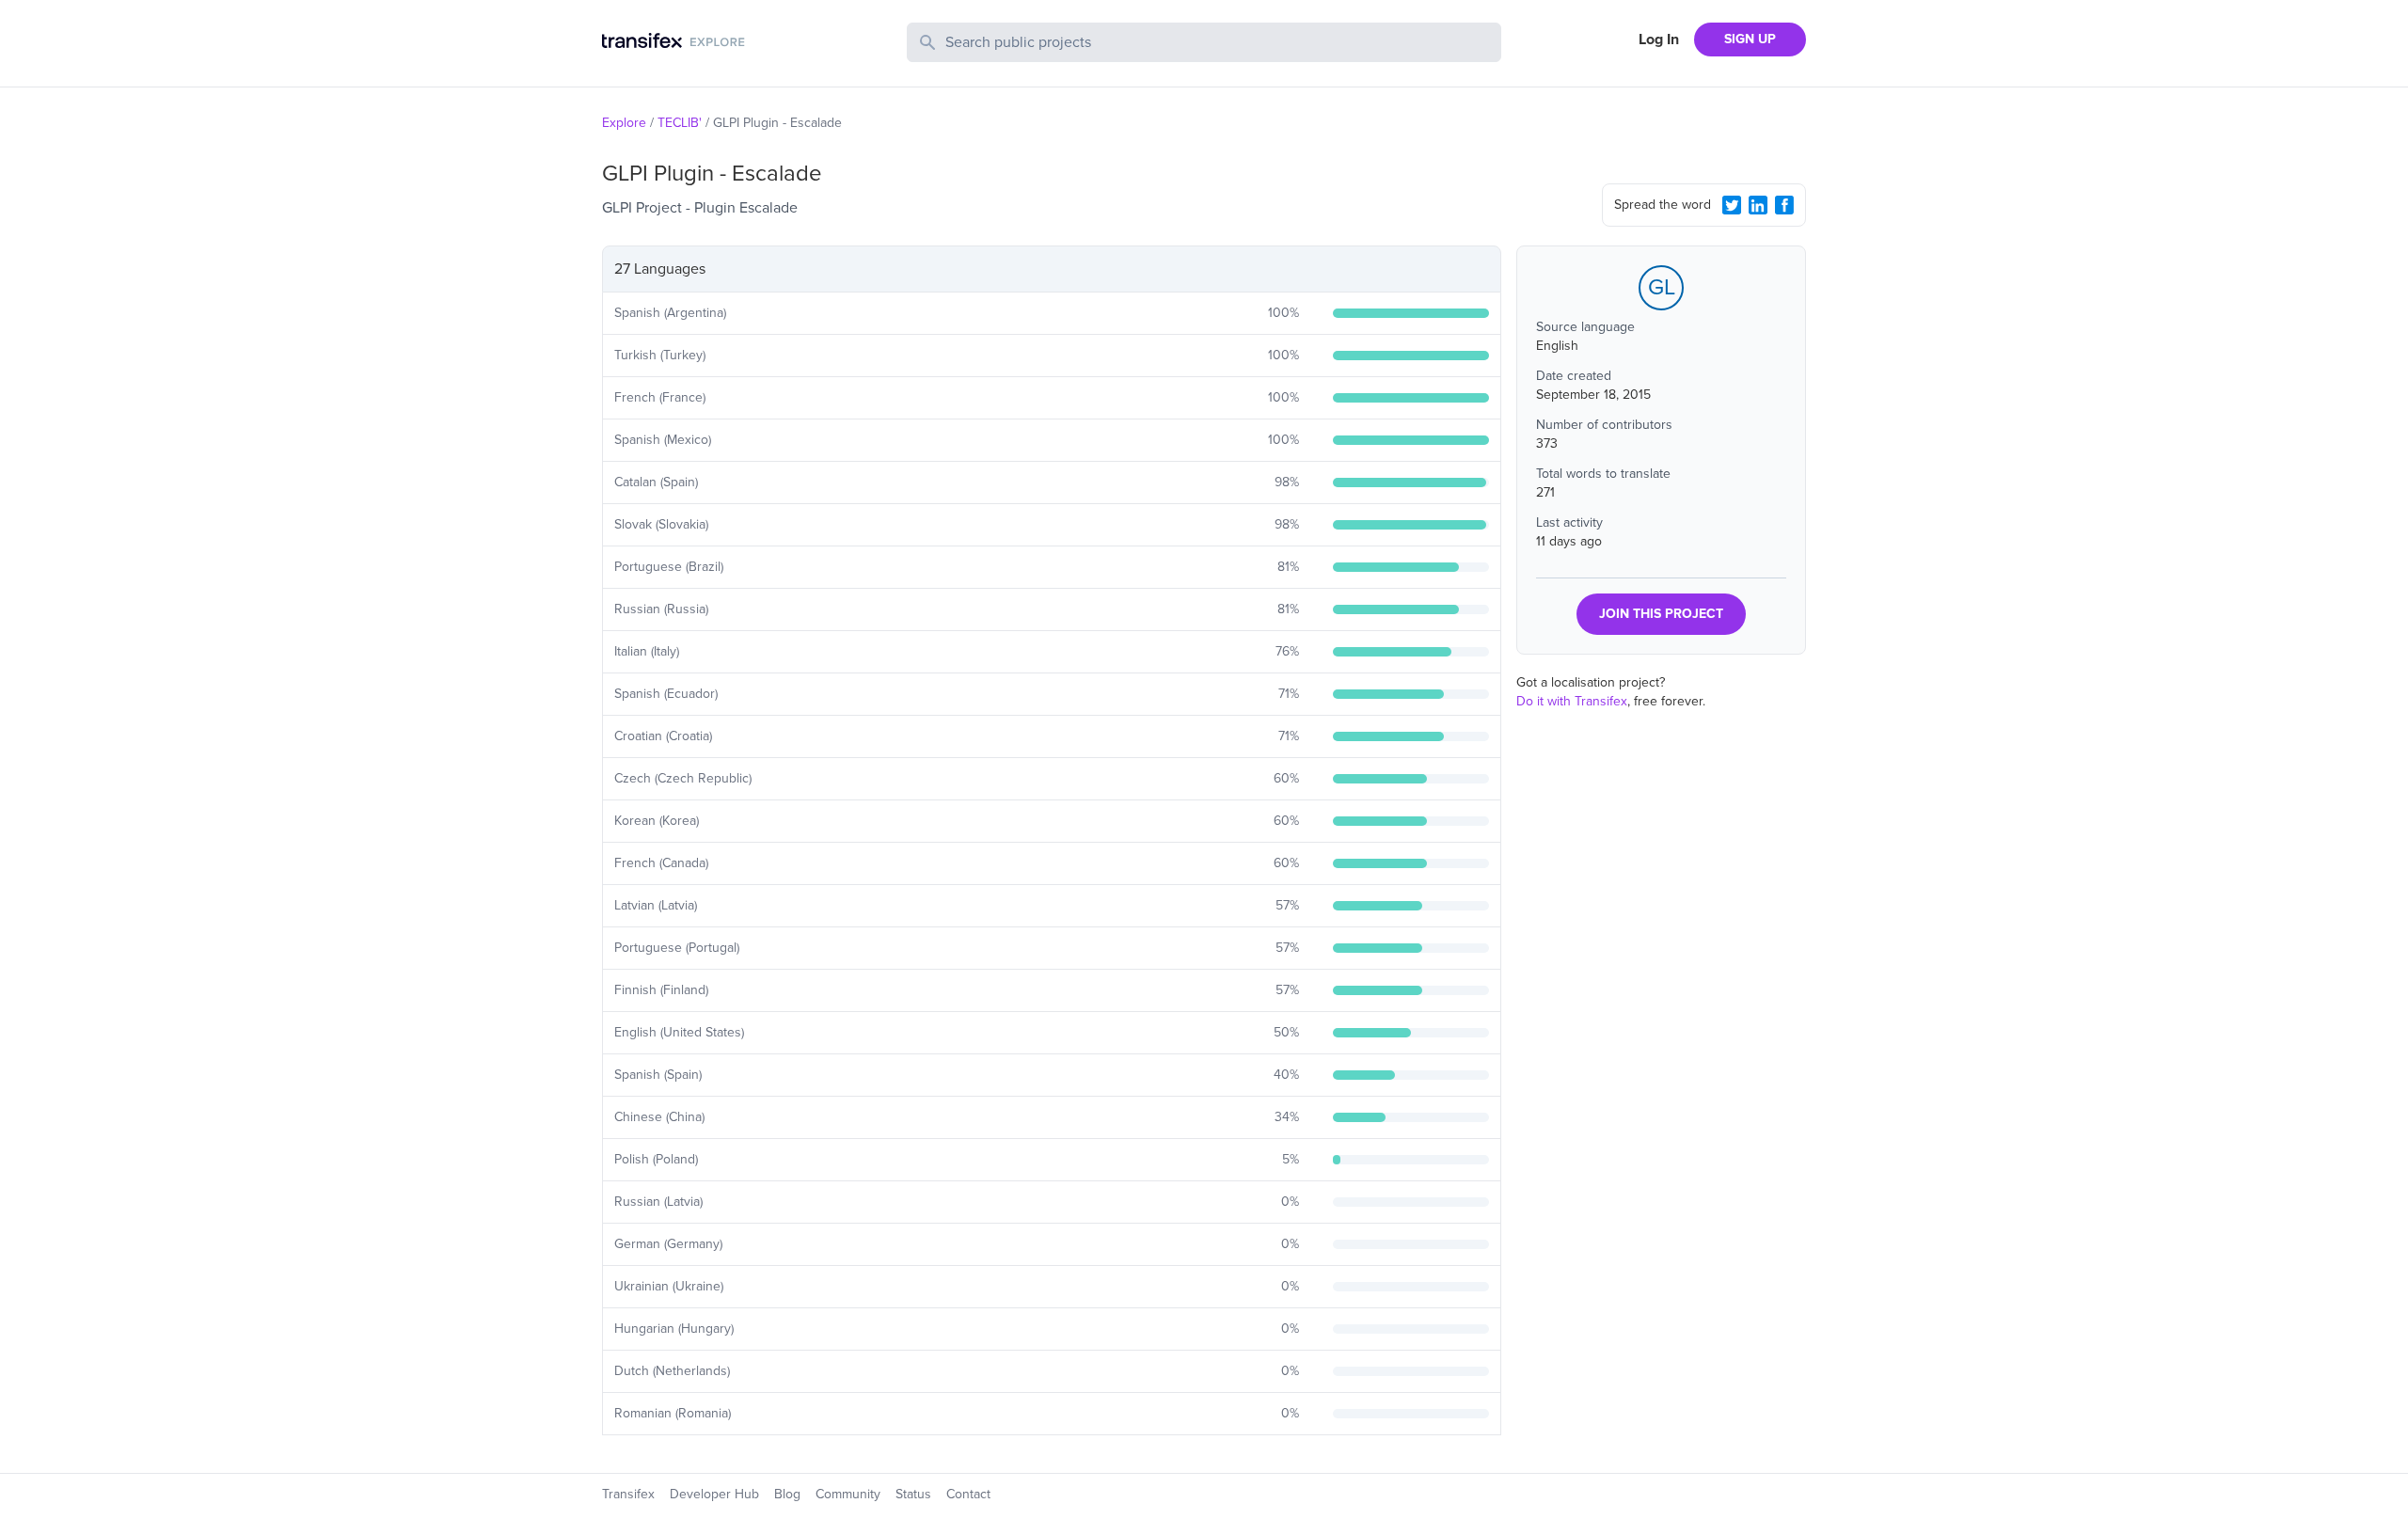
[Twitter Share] (1732, 205)
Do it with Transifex (1572, 701)
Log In (1659, 40)
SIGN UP (1750, 39)
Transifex (628, 1494)
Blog (787, 1494)
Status (913, 1494)
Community (848, 1494)
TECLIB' (680, 123)
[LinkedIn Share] (1758, 205)
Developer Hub (714, 1494)
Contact (968, 1494)
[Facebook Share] (1784, 205)
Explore (624, 123)
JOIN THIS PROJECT (1661, 614)
